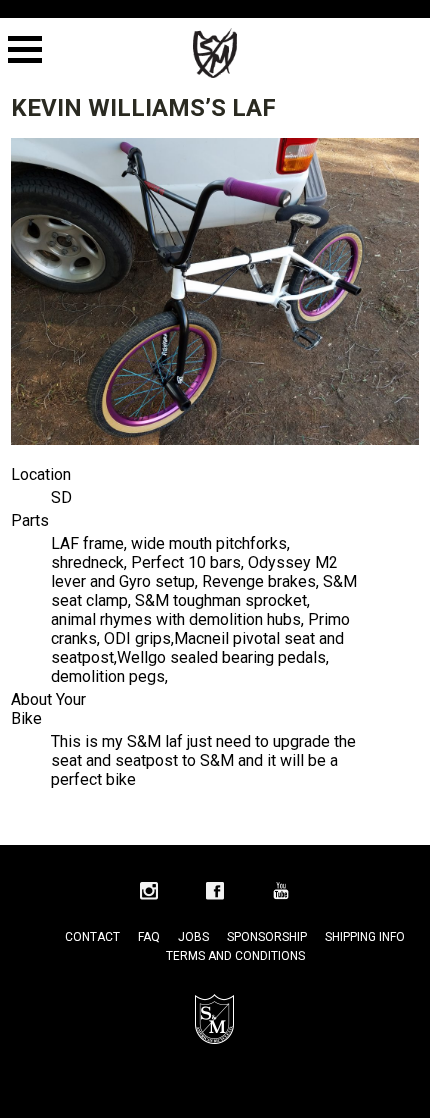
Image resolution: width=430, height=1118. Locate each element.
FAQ (149, 937)
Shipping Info (365, 937)
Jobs (193, 937)
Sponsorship (267, 937)
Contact (92, 937)
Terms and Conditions (235, 956)
